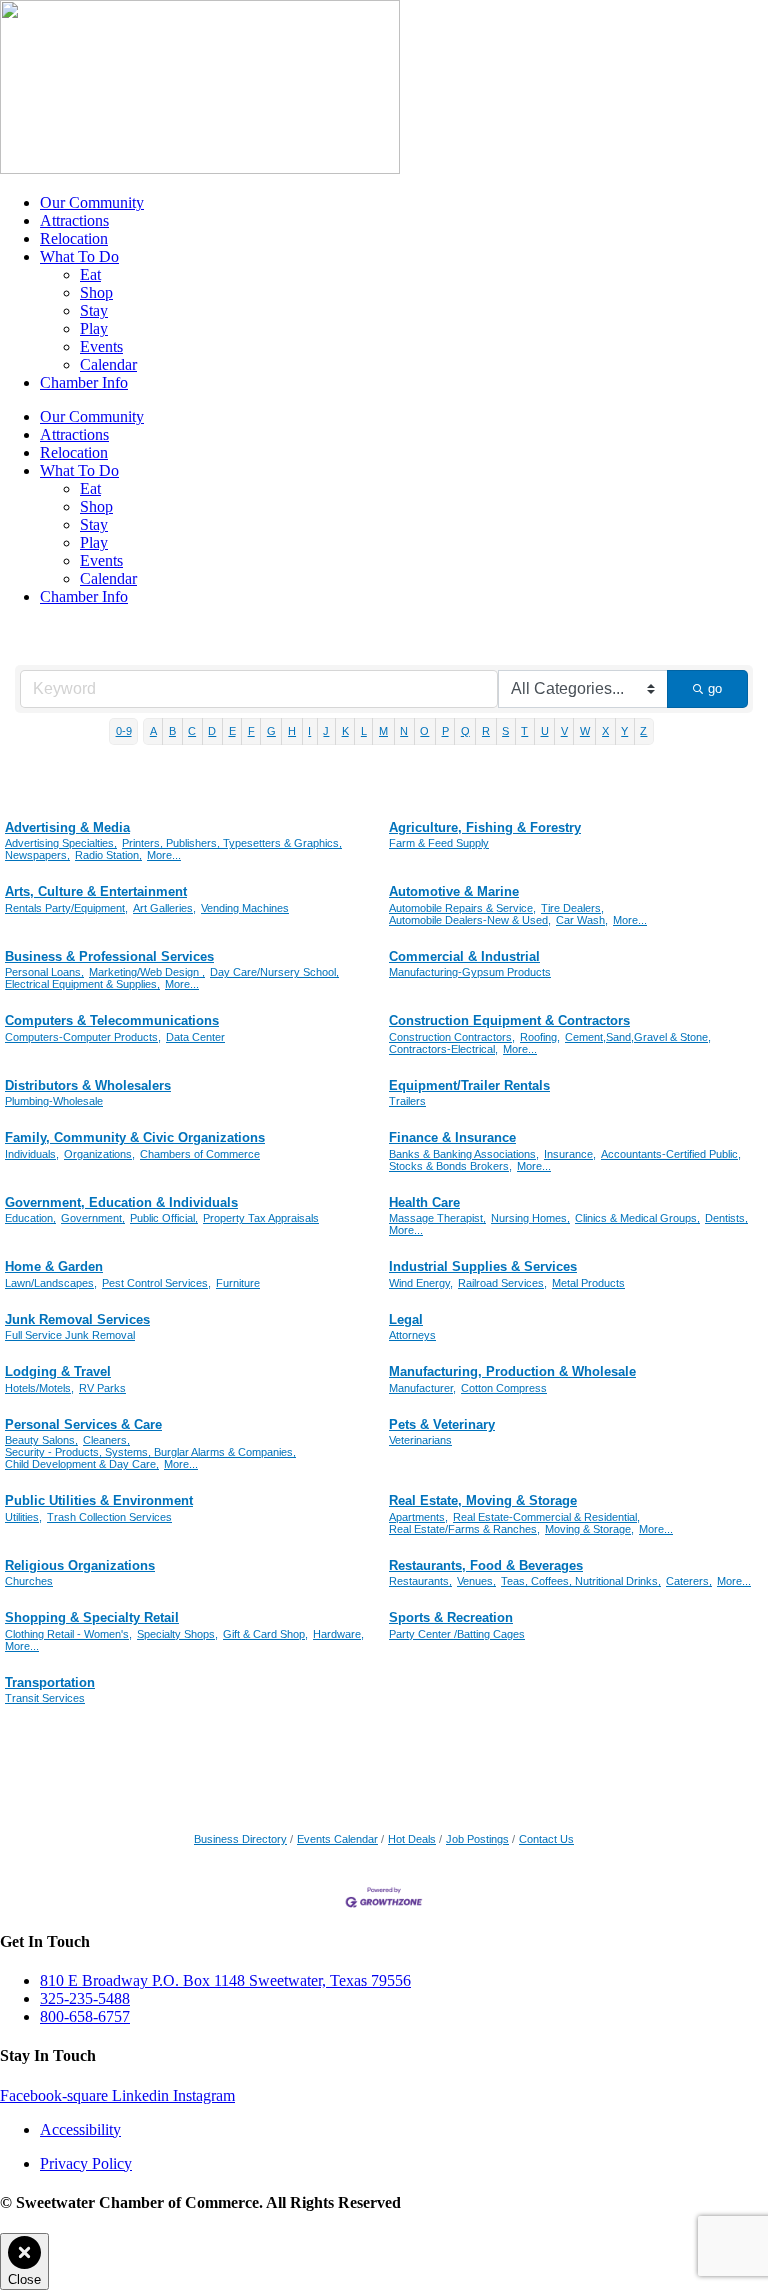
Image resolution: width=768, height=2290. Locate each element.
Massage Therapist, (437, 1218)
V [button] (564, 731)
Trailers (407, 1101)
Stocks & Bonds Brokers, (450, 1166)
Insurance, (570, 1154)
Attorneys (412, 1335)
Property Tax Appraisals (261, 1218)
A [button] (153, 731)
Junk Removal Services (77, 1319)
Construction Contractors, (452, 1037)
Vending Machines (245, 908)
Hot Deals (412, 1839)
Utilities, (23, 1517)
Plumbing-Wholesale (54, 1101)
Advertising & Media (67, 827)
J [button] (326, 731)
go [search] (715, 688)
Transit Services (45, 1698)
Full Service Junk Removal (70, 1335)
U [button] (545, 731)
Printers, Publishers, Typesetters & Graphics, (232, 843)
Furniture (238, 1283)
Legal (406, 1319)
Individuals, (32, 1154)
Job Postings (477, 1839)
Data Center (195, 1037)
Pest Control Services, (156, 1283)
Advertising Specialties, (61, 843)
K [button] (345, 731)
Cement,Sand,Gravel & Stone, (638, 1037)
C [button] (192, 731)
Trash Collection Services (109, 1517)
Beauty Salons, (41, 1440)
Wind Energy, (421, 1283)
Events (101, 346)
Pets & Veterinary (442, 1424)
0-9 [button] (124, 731)
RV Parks (102, 1388)
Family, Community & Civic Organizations (135, 1137)
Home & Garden (54, 1266)
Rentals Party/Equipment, (66, 908)
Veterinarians (420, 1440)
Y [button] (624, 731)
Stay (94, 310)
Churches (29, 1581)
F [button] (251, 731)
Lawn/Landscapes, (51, 1283)
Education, (30, 1218)
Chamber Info (84, 382)
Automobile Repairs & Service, (462, 908)
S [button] (505, 731)
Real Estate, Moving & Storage (483, 1500)
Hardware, (338, 1634)
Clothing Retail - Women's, (68, 1634)
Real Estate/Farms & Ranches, (464, 1529)
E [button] (232, 731)
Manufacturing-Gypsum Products (470, 972)
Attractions (74, 220)
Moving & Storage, (589, 1529)
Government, (93, 1218)
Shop (96, 292)
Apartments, (418, 1517)
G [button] (271, 731)
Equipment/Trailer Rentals (469, 1085)
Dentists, (726, 1218)
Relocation (74, 238)
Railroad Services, (502, 1283)
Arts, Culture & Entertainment (96, 891)
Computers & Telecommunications (112, 1020)
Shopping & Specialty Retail (92, 1617)
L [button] (364, 731)
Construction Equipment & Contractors (509, 1020)
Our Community (92, 202)
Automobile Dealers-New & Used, (470, 920)
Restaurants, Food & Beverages (486, 1565)
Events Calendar (337, 1839)
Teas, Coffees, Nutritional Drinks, (581, 1581)
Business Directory (240, 1839)
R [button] (486, 731)
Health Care (424, 1202)
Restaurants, (420, 1581)
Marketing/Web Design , (147, 972)
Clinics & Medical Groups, (637, 1218)
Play (94, 328)
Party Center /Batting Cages (457, 1634)
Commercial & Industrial (464, 956)
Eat (90, 274)
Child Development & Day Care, (82, 1464)
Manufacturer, (422, 1388)
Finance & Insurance (452, 1137)
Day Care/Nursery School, (274, 972)
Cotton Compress (504, 1388)
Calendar (108, 364)
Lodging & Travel (58, 1371)
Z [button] (643, 731)
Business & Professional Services (109, 956)
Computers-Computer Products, (83, 1037)
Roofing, (540, 1037)
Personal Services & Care (83, 1424)
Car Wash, (582, 920)
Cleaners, (106, 1440)
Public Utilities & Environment (99, 1500)
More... (164, 855)
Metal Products (588, 1283)
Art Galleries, (164, 908)
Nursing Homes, (530, 1218)
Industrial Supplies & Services (483, 1266)
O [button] (424, 731)
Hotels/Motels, (39, 1388)
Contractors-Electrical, (443, 1049)
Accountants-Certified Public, (671, 1154)
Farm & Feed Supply (439, 843)
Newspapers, (37, 855)
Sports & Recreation (451, 1617)
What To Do (79, 256)
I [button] (309, 731)
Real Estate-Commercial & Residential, (546, 1517)
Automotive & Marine (454, 891)
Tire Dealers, (572, 908)
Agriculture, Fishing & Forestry (485, 827)
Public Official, (164, 1218)
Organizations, (99, 1154)
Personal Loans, (44, 972)
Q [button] (465, 731)
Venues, (476, 1581)
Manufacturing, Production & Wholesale (512, 1371)
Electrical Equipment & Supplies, (82, 984)
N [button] (404, 731)
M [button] (383, 731)
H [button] (292, 731)
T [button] (524, 731)
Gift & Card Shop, (265, 1634)
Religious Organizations (80, 1565)
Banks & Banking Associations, (464, 1154)
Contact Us (546, 1839)
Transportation (50, 1682)
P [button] (445, 731)
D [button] (212, 731)
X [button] (605, 731)
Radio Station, (108, 855)
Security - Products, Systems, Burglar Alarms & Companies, (150, 1452)
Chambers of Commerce (200, 1154)
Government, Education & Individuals (121, 1202)
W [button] (585, 731)
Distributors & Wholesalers (88, 1085)
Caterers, (689, 1581)
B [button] (172, 731)
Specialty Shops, (177, 1634)
